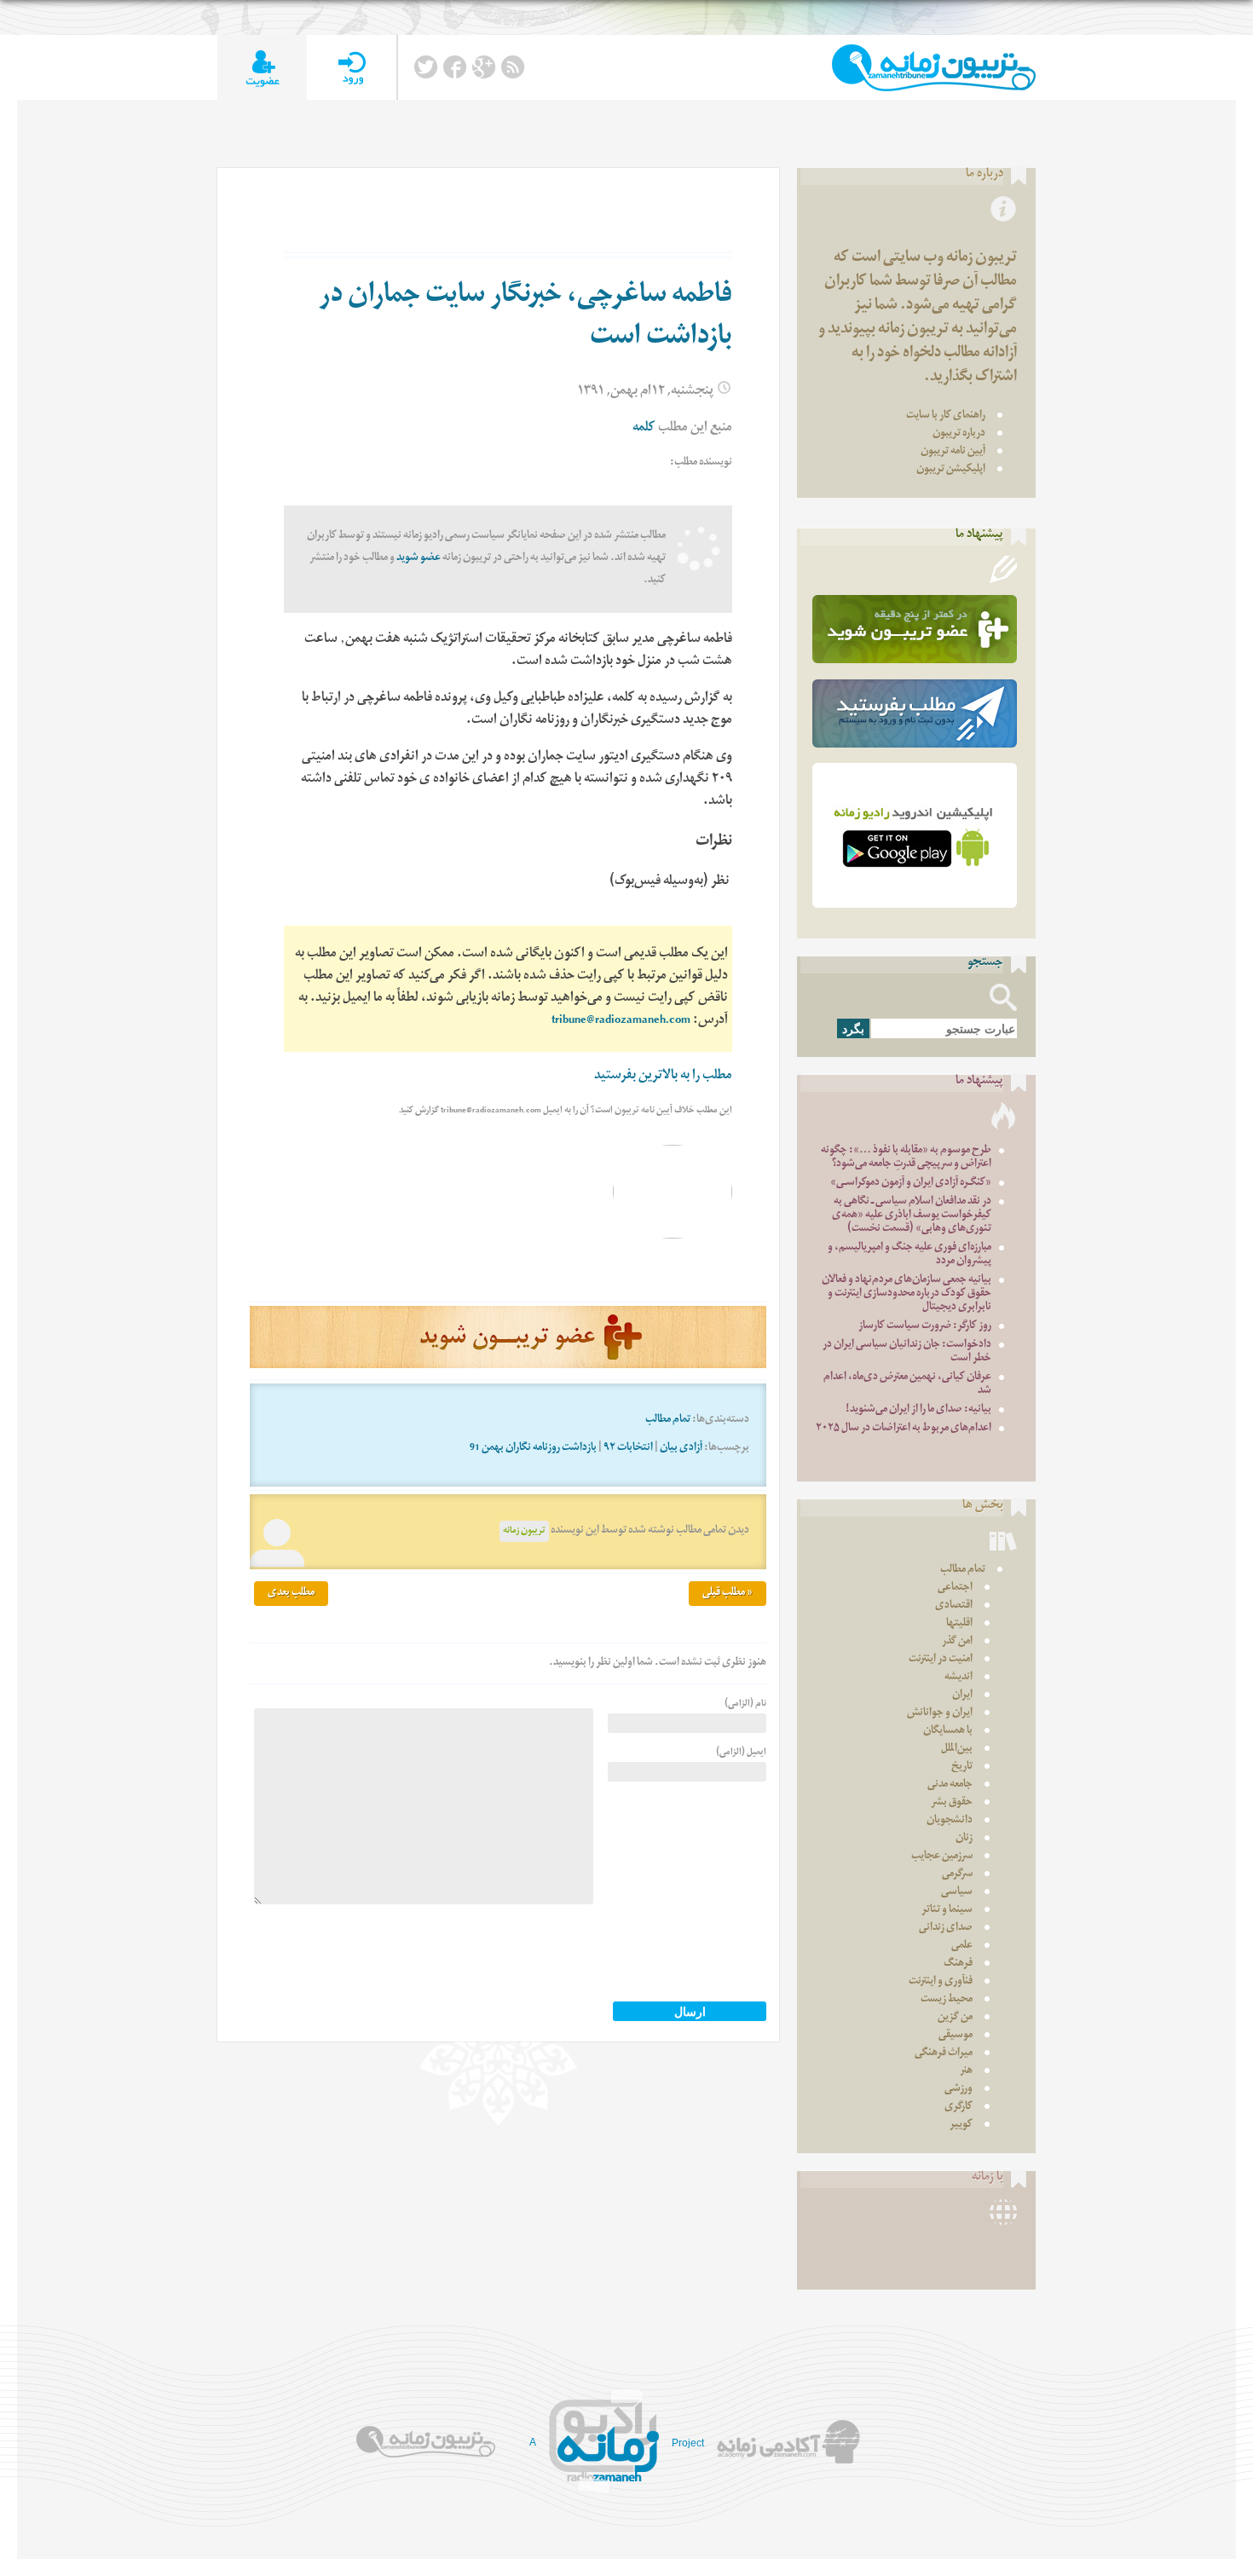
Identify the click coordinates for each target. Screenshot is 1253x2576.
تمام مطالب (668, 1421)
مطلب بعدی (291, 1594)
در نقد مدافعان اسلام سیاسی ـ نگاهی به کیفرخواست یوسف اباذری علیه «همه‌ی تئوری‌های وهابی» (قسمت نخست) (912, 1216)
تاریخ (962, 1767)
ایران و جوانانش (940, 1714)
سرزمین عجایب (942, 1857)
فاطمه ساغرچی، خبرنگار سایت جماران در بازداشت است (525, 318)
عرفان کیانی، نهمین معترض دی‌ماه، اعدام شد (907, 1385)
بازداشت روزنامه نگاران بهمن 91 (533, 1449)
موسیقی (956, 2036)
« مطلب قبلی (728, 1594)
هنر (966, 2072)
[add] (262, 68)
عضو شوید (419, 559)
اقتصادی (954, 1606)
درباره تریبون (959, 434)
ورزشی (959, 2090)
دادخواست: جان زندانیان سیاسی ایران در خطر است (907, 1352)
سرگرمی (957, 1875)
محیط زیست (947, 2000)
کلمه (644, 429)
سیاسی (957, 1893)
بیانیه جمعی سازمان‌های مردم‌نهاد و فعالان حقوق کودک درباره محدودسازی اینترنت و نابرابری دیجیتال (907, 1294)
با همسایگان (948, 1732)
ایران (962, 1696)
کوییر (961, 2125)
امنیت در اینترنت (941, 1660)
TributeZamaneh (934, 68)
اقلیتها (959, 1624)
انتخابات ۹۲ (628, 1449)
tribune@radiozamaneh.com (621, 1022)
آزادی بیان (681, 1449)
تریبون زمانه (524, 1531)
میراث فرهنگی (944, 2054)
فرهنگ (958, 1964)
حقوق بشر (952, 1803)
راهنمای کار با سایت (946, 416)
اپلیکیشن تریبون (951, 470)
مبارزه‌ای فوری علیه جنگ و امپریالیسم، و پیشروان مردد (909, 1255)
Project (688, 2443)
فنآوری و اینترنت (941, 1982)
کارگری (959, 2108)
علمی (962, 1946)
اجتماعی (955, 1588)
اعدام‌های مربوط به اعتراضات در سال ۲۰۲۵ (904, 1429)
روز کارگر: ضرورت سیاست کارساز (925, 1327)
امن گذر (957, 1642)
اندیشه (959, 1678)
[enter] (352, 68)
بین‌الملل (957, 1750)
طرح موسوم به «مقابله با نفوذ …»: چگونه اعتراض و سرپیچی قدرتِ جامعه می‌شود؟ (906, 1158)
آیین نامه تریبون (953, 452)
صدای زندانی (946, 1929)
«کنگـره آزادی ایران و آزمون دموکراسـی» (911, 1184)
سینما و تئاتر (947, 1911)
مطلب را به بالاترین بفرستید (663, 1077)
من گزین (955, 2018)
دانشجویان (950, 1821)
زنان (964, 1839)
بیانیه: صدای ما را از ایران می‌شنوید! (918, 1410)
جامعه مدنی (950, 1785)
